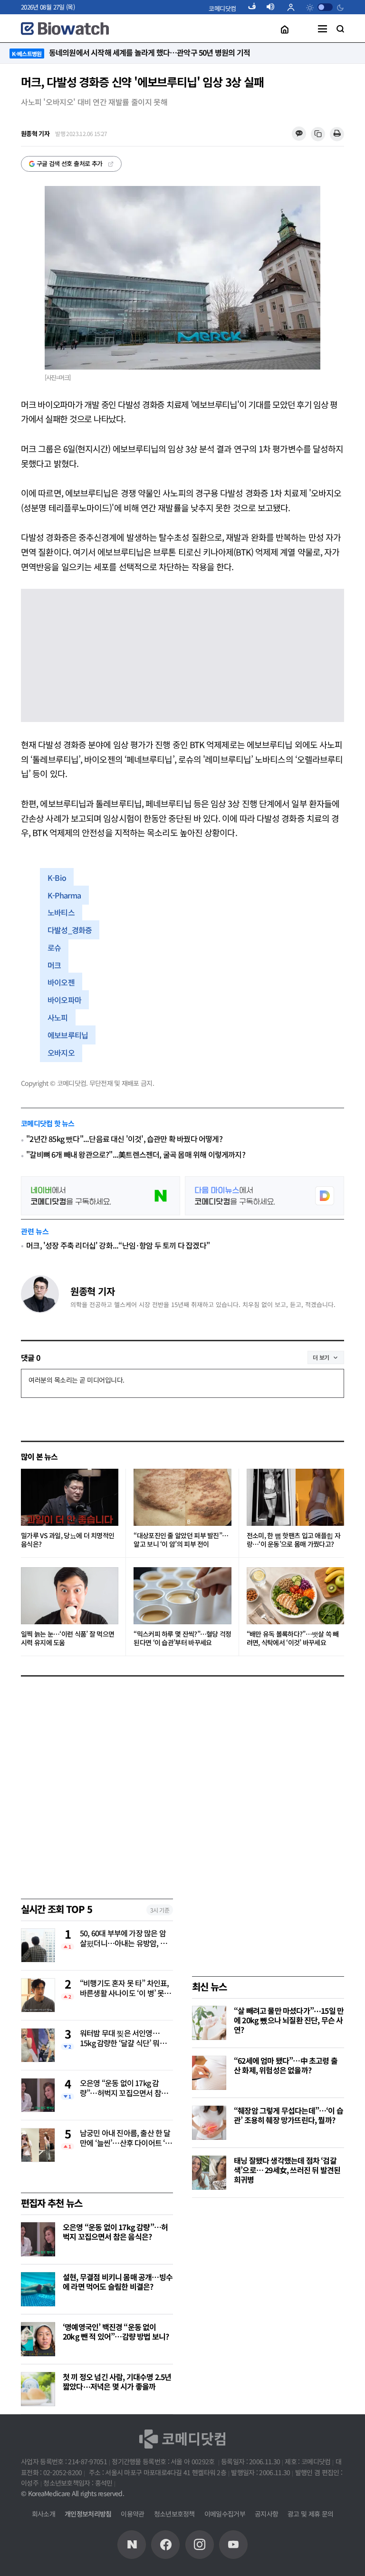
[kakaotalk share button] (299, 134)
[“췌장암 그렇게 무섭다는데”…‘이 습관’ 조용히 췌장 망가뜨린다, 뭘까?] (209, 2123)
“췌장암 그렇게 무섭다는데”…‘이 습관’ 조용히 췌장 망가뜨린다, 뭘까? (288, 2115)
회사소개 (43, 2514)
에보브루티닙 (68, 1035)
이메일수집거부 (225, 2514)
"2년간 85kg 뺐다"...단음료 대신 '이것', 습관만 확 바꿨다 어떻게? (124, 1139)
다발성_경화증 (70, 930)
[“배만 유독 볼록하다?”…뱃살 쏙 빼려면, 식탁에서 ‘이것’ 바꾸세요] (295, 1596)
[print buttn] (337, 134)
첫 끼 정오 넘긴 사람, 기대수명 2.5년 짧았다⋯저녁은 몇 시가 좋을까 (117, 2381)
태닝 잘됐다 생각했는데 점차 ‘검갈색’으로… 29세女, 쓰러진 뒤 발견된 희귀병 (287, 2170)
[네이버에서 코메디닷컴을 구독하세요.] (101, 1196)
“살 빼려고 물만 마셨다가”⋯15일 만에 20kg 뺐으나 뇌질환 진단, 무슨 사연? (289, 2020)
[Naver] (132, 2545)
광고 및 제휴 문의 (310, 2514)
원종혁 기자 (92, 1291)
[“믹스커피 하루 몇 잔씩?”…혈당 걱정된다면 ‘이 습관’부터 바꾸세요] (182, 1596)
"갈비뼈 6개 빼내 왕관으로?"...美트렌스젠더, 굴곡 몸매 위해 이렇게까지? (136, 1155)
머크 (54, 965)
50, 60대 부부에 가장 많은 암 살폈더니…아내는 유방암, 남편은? (123, 1939)
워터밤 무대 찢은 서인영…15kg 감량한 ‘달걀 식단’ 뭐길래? (123, 2039)
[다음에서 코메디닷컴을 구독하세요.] (264, 1196)
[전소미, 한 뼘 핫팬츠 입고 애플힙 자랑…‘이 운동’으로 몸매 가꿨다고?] (295, 1497)
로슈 (54, 947)
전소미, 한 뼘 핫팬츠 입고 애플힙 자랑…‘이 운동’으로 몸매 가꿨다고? (293, 1540)
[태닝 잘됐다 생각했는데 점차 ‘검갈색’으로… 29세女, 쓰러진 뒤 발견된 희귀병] (209, 2173)
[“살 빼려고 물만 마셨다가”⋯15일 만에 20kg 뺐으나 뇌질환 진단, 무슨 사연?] (209, 2023)
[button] (222, 8)
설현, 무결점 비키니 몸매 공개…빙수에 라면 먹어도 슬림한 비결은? (118, 2282)
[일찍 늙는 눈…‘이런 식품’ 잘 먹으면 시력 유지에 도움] (70, 1596)
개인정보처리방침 (88, 2514)
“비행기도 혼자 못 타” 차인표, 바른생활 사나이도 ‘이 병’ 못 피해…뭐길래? (126, 1989)
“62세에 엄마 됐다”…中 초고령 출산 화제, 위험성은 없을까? (286, 2065)
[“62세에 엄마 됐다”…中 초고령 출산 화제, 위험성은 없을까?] (209, 2073)
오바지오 (61, 1053)
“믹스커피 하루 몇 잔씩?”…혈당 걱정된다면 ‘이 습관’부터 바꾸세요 (182, 1638)
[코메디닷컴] (165, 2545)
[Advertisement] (263, 2272)
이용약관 (132, 2514)
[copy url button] (318, 134)
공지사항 (266, 2514)
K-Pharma (64, 895)
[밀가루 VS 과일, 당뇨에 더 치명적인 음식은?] (70, 1497)
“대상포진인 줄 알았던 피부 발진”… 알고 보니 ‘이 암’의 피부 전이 (181, 1540)
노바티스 (61, 912)
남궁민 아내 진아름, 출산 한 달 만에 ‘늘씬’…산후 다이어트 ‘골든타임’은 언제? (126, 2138)
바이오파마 (64, 1000)
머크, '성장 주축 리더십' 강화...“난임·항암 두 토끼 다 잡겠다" (118, 1245)
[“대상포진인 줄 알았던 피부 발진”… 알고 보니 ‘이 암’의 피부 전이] (182, 1497)
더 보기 (321, 1357)
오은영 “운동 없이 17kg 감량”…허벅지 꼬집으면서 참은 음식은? (124, 2088)
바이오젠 (61, 982)
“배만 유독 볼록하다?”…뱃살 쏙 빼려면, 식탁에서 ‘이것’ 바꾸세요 (293, 1638)
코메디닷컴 (222, 8)
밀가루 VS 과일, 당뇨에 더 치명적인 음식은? (67, 1540)
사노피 (58, 1017)
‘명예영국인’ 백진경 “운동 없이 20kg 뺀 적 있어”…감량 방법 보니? (116, 2332)
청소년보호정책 (174, 2514)
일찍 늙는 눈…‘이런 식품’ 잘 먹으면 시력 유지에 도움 (67, 1638)
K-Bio (57, 878)
